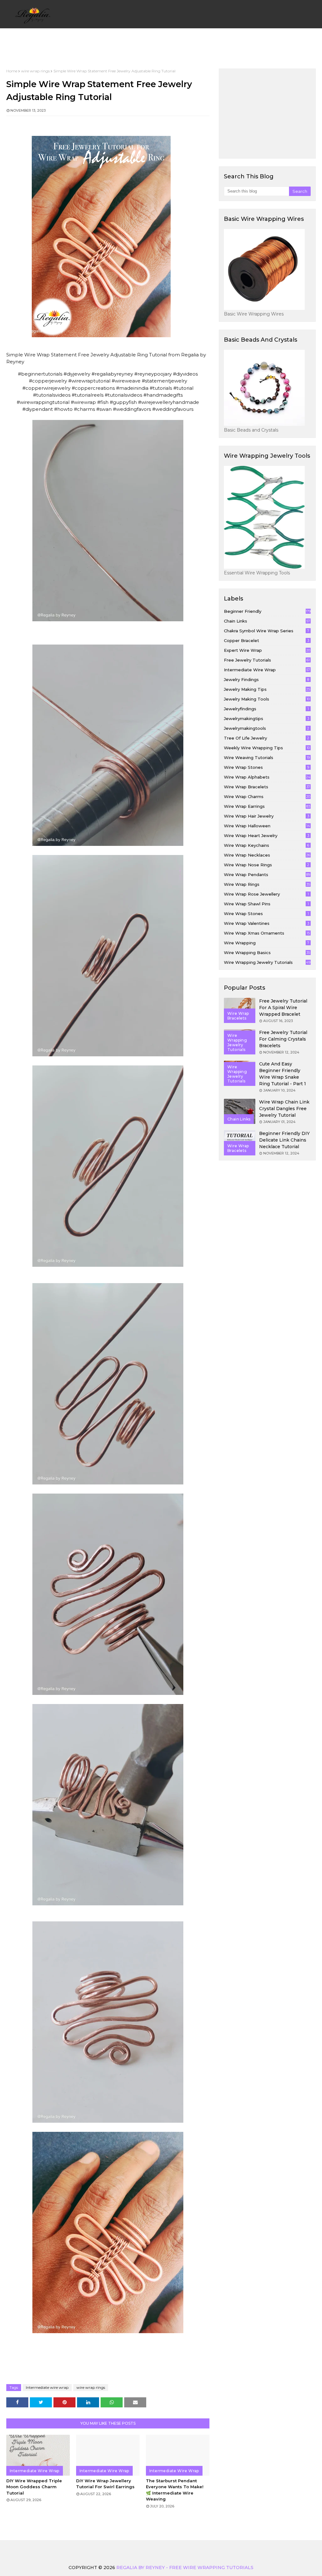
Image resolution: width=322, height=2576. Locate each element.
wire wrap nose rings (266, 865)
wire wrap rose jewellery (266, 894)
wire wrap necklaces (267, 855)
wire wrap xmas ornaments (267, 933)
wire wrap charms (267, 796)
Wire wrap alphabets (267, 777)
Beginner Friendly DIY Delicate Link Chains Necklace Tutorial (284, 1140)
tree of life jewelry (266, 738)
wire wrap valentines (266, 923)
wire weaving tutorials (267, 757)
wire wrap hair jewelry (266, 816)
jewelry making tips (267, 689)
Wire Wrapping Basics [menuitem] (73, 45)
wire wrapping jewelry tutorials (267, 962)
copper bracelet (266, 640)
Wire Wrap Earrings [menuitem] (138, 45)
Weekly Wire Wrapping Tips (267, 748)
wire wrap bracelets (267, 787)
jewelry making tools (267, 699)
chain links (267, 621)
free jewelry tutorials (267, 660)
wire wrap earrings (267, 806)
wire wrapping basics (267, 953)
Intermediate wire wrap (47, 2387)
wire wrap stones (266, 767)
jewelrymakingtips (266, 718)
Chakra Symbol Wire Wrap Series (266, 631)
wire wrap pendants (267, 874)
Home (12, 71)
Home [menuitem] (30, 45)
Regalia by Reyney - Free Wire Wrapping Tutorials (185, 2568)
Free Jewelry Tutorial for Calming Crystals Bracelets (283, 1039)
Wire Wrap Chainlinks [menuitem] (202, 45)
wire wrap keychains (266, 845)
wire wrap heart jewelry (266, 835)
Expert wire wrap (267, 650)
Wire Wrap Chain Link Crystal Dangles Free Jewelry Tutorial (284, 1109)
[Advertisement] (273, 113)
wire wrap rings (35, 71)
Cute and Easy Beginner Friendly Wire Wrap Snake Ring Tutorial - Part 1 (283, 1074)
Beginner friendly (267, 611)
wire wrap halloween (267, 826)
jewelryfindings (266, 709)
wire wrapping (266, 943)
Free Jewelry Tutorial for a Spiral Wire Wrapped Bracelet (283, 1008)
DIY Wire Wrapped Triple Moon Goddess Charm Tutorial (34, 2487)
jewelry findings (266, 679)
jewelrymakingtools (266, 728)
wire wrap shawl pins (266, 904)
